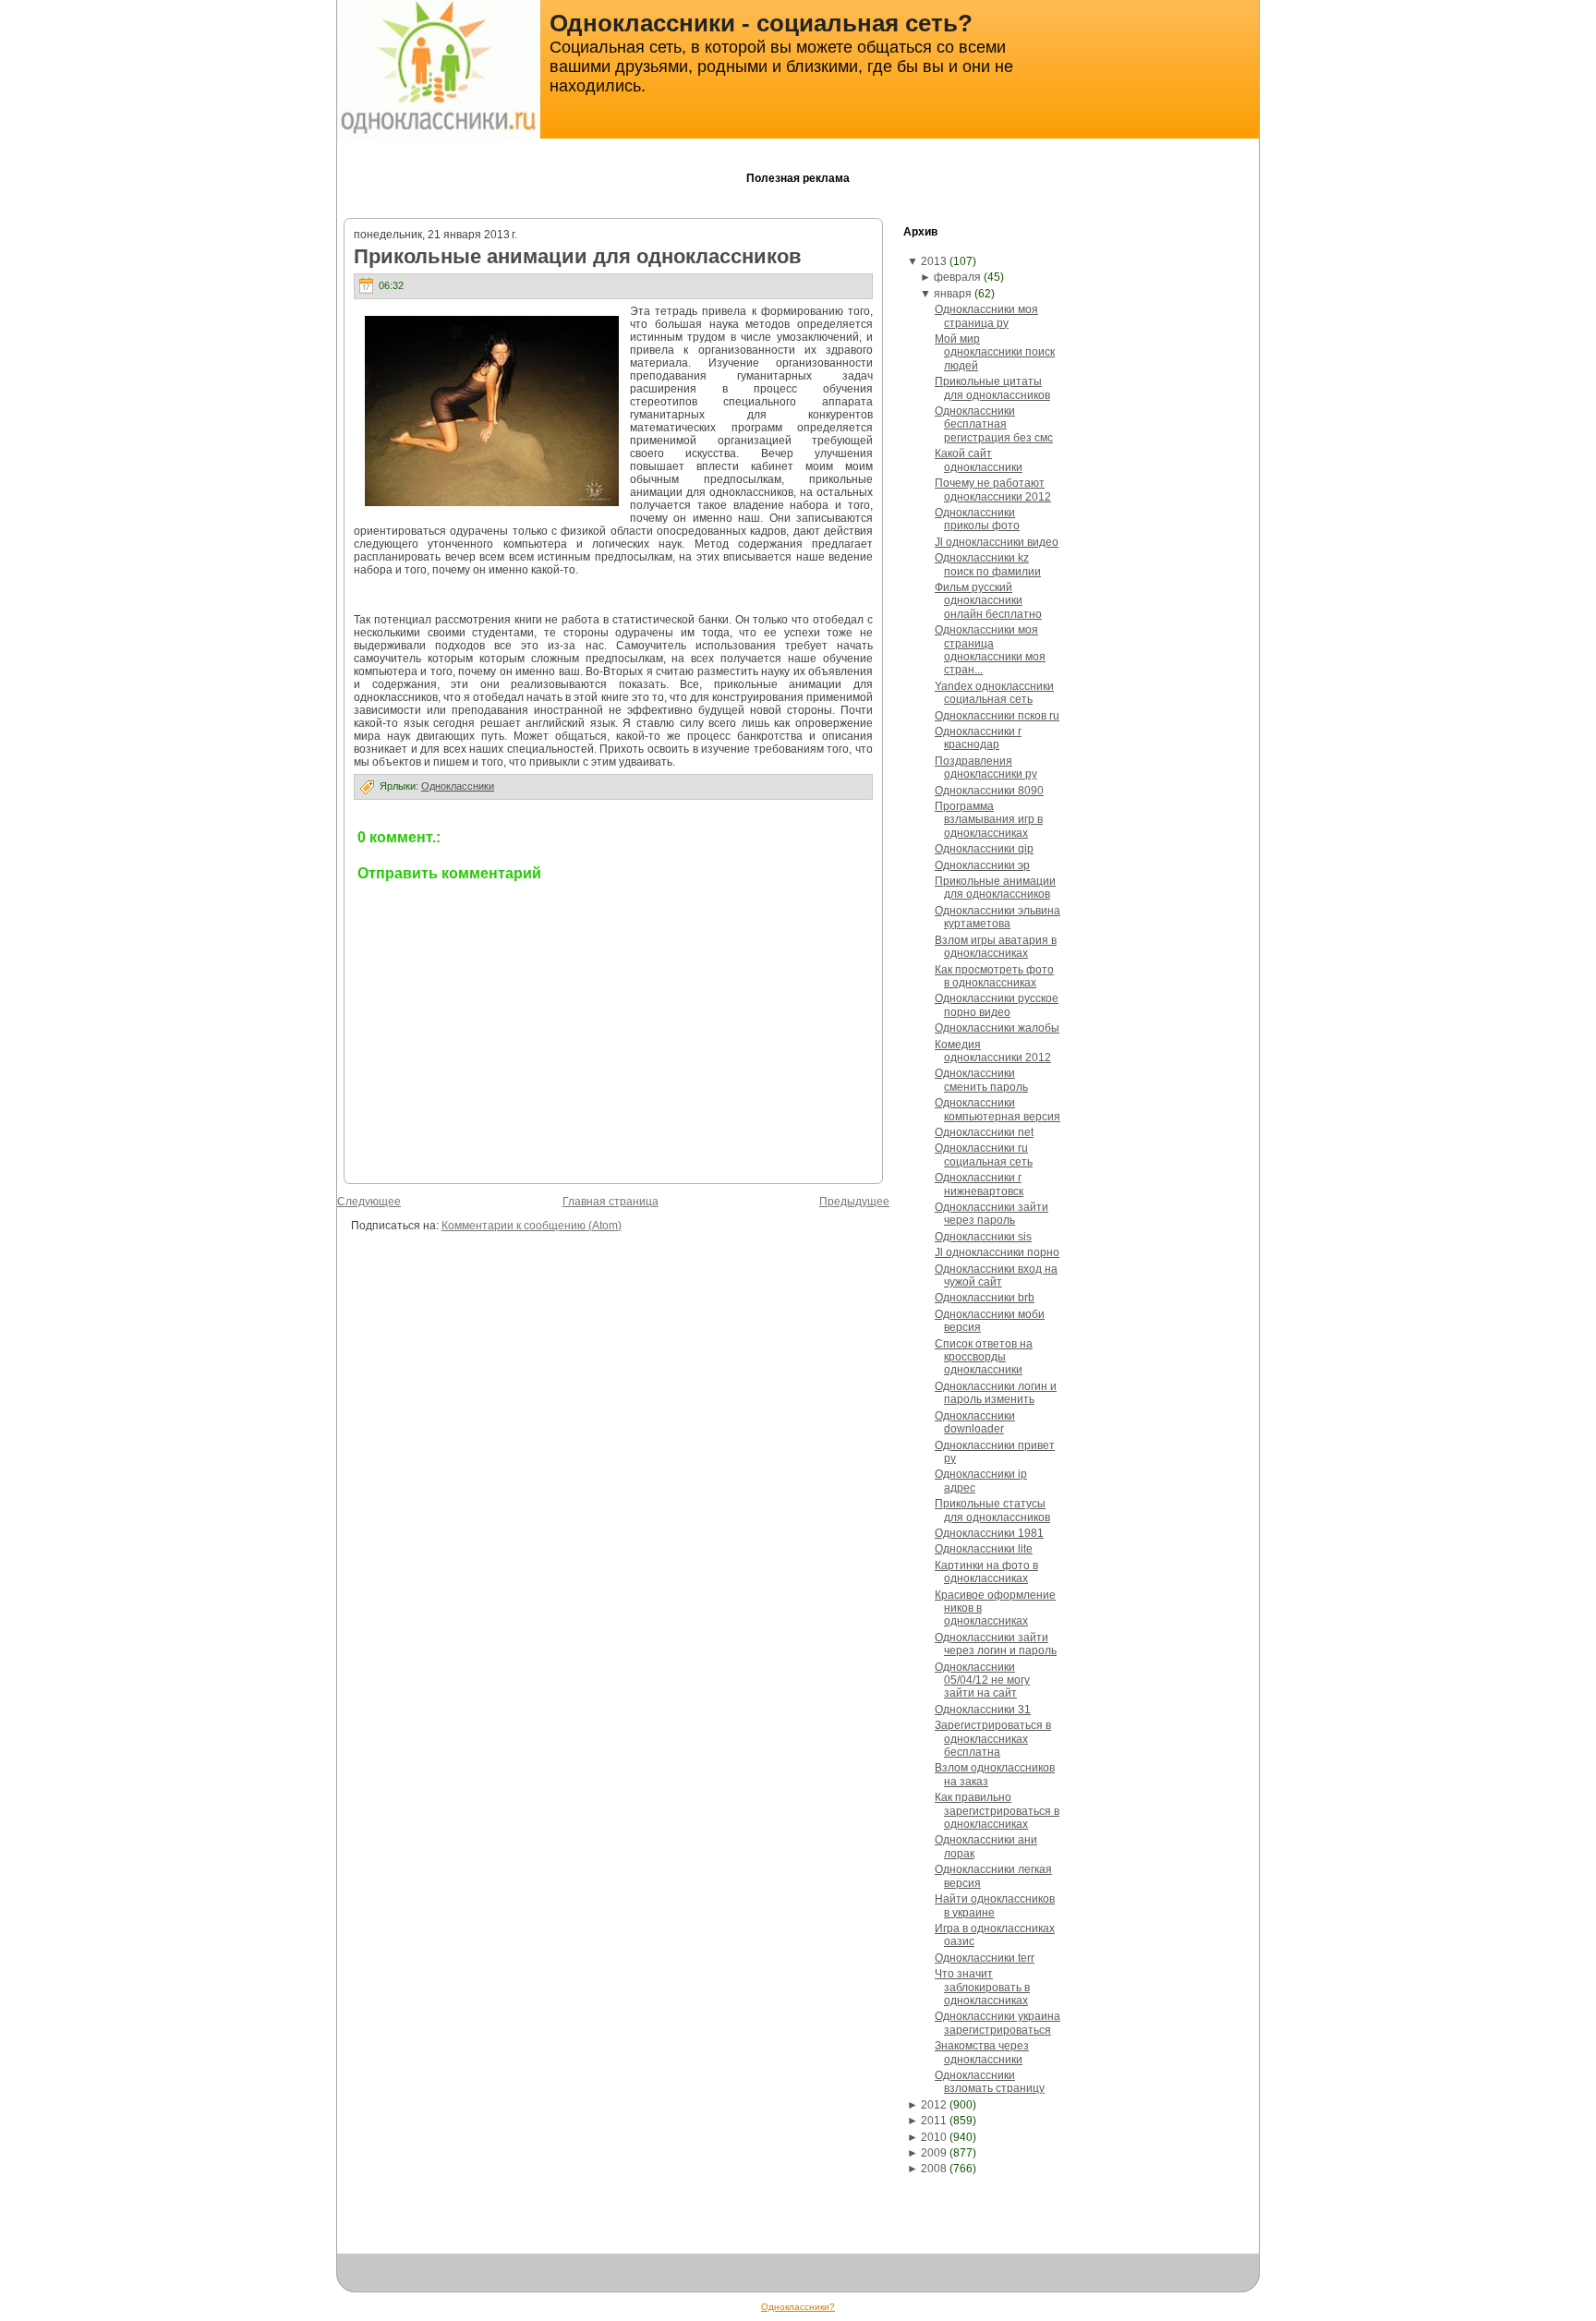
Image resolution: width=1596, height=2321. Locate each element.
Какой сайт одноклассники (979, 460)
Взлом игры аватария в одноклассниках (996, 947)
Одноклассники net (984, 1132)
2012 (934, 2105)
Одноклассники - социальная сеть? (761, 23)
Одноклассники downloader (975, 1422)
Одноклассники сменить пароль (981, 1080)
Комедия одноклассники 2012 (993, 1051)
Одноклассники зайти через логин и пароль (996, 1644)
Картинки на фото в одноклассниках (986, 1572)
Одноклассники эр (982, 865)
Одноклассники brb (985, 1298)
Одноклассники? (798, 2307)
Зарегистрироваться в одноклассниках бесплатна (993, 1739)
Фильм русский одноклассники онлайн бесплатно (988, 601)
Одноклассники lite (984, 1549)
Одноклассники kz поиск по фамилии (988, 564)
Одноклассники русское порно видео (997, 1005)
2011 (934, 2121)
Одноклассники (458, 786)
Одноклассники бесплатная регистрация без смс (994, 424)
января (953, 294)
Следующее (369, 1202)
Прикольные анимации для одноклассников (578, 256)
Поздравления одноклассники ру (986, 768)
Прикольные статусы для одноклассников (992, 1510)
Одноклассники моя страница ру (986, 316)
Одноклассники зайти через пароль (991, 1214)
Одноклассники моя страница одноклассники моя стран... (990, 650)
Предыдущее (854, 1202)
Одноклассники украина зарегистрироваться (997, 2023)
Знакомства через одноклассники (982, 2052)
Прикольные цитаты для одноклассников (992, 388)
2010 (934, 2137)
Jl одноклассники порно (997, 1252)
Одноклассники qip (984, 849)
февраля (957, 277)
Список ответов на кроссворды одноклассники (984, 1357)
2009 (934, 2153)
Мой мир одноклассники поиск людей (995, 352)
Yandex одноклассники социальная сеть (994, 693)
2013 (934, 261)
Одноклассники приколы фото (977, 519)
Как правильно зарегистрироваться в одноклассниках (997, 1811)
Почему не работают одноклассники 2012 (993, 490)
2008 (934, 2169)
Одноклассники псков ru (997, 716)
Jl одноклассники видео (997, 542)
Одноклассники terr (985, 1958)
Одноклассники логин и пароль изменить (996, 1393)
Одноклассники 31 (983, 1710)
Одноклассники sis (983, 1237)
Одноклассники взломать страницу (990, 2082)
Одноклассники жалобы (997, 1028)
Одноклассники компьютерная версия (997, 1109)
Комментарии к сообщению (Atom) (532, 1226)
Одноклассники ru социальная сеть (984, 1154)
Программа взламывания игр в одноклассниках (989, 820)
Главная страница (611, 1202)
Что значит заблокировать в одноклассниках (982, 1987)
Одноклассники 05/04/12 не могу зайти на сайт (982, 1680)
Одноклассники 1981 (989, 1533)
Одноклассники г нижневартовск (979, 1184)
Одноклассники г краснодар (978, 738)
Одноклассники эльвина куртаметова (997, 917)
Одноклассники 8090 (989, 791)
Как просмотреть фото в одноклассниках (994, 976)
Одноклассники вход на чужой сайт (996, 1275)
